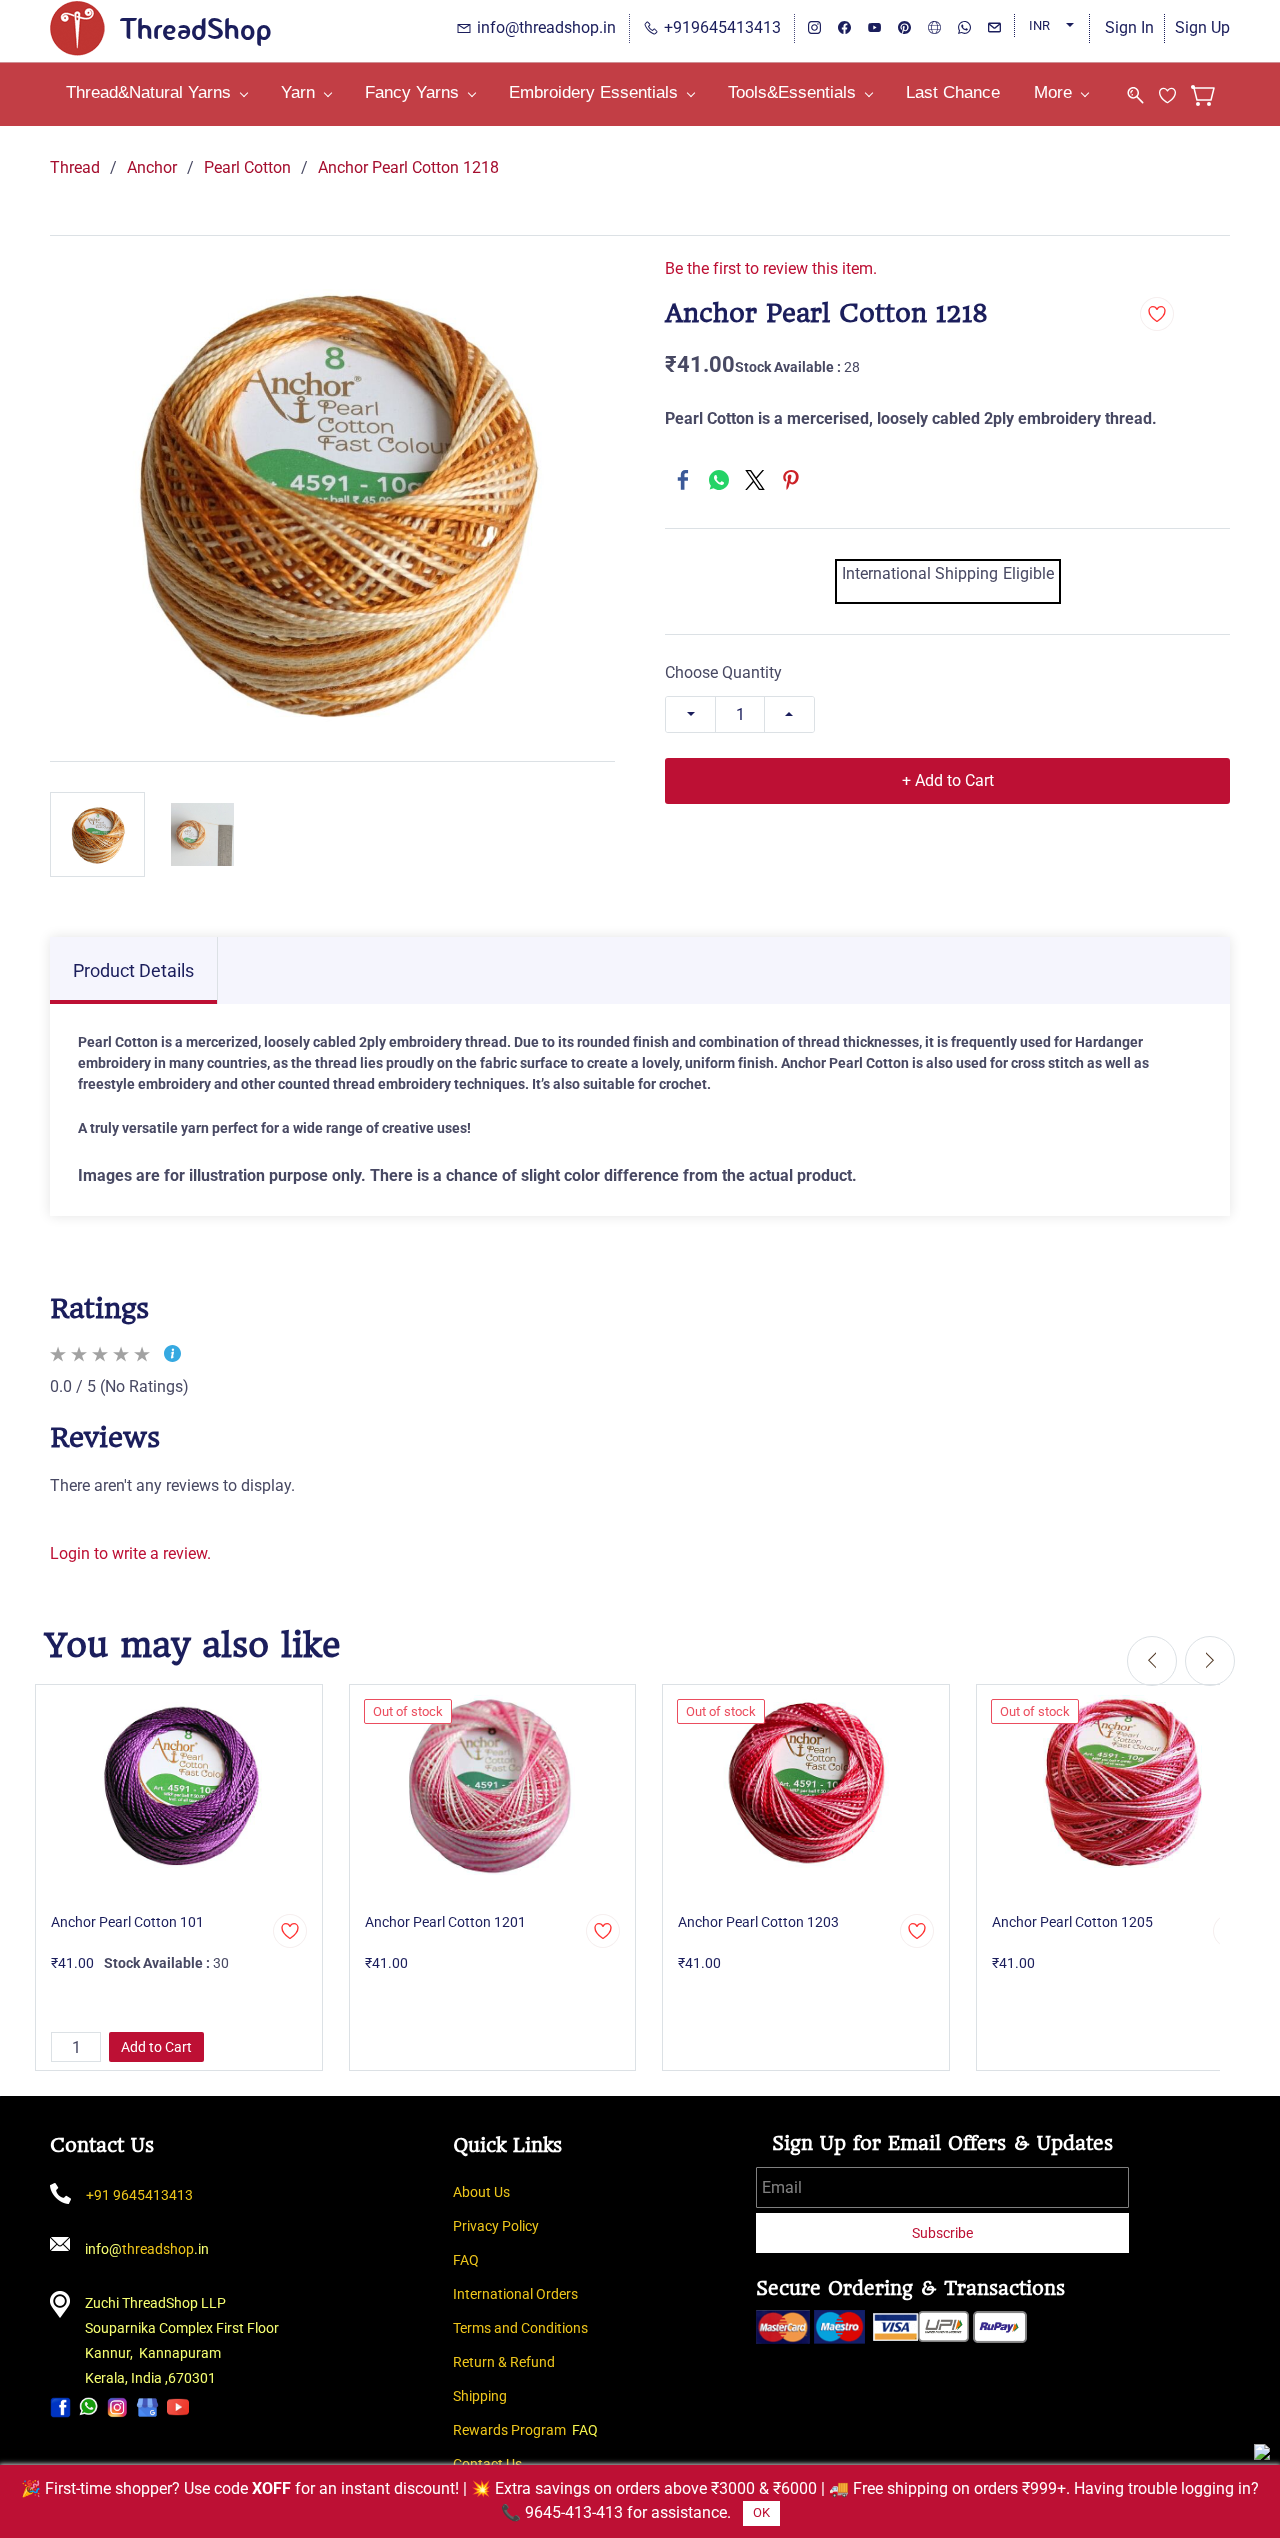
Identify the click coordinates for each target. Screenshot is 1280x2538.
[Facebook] (683, 480)
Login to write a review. (130, 1553)
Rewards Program (509, 2430)
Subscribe (942, 2233)
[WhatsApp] (719, 480)
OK (761, 2512)
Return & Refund (504, 2362)
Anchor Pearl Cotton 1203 (758, 1922)
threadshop (158, 2249)
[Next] (1210, 1661)
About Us (481, 2192)
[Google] (147, 2406)
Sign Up (1202, 27)
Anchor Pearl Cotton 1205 (1072, 1922)
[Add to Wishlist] (1157, 314)
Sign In (1129, 27)
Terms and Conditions (520, 2328)
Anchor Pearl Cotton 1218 (408, 167)
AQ (469, 2260)
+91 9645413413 (139, 2195)
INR (1039, 25)
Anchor (152, 167)
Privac (472, 2226)
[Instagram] (117, 2406)
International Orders (515, 2294)
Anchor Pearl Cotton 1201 (445, 1922)
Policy (520, 2226)
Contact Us (487, 2464)
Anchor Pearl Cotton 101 (127, 1922)
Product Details (133, 970)
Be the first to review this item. (771, 269)
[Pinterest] (791, 480)
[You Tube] (178, 2406)
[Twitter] (755, 480)
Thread (75, 167)
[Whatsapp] (89, 2406)
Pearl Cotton (247, 167)
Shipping (480, 2396)
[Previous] (1152, 1661)
